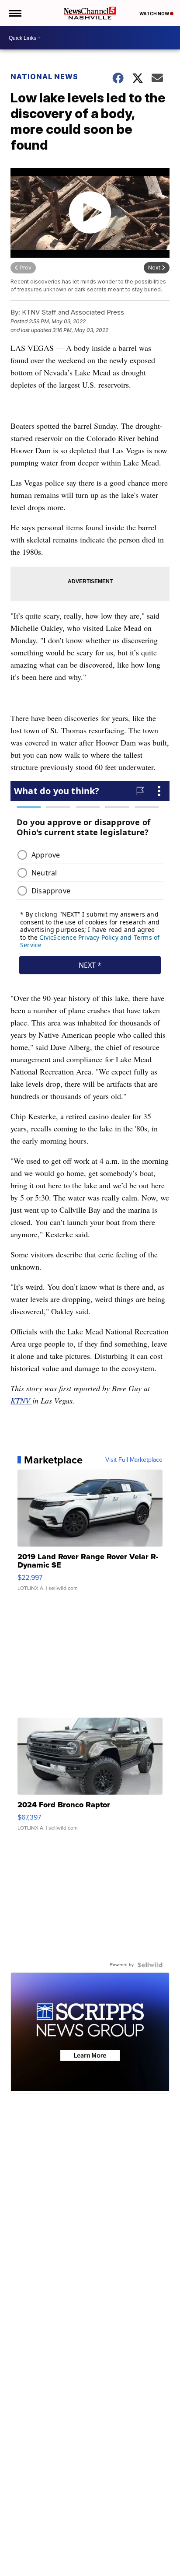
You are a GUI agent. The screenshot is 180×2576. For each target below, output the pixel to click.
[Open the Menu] (15, 13)
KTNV (21, 1400)
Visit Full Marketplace (134, 1460)
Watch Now (155, 14)
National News (44, 77)
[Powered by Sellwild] (150, 1965)
